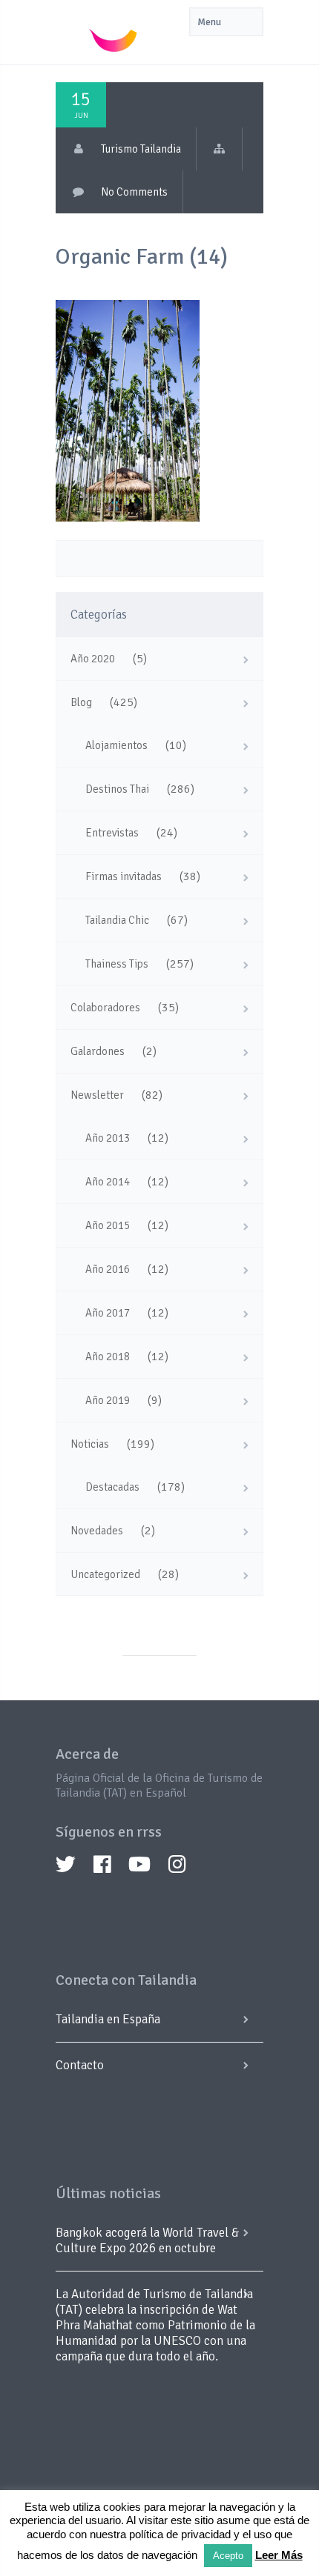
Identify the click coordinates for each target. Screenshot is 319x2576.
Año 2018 (108, 1357)
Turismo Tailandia (141, 149)
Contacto (80, 2065)
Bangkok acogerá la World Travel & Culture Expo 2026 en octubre (147, 2240)
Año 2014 (108, 1182)
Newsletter (97, 1095)
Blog (81, 702)
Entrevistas (112, 833)
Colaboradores (105, 1008)
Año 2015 (108, 1225)
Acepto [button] (228, 2556)
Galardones (98, 1051)
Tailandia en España (108, 2019)
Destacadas (112, 1487)
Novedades (97, 1531)
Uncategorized (105, 1574)
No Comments (134, 192)
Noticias (90, 1444)
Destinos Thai (117, 789)
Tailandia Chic (117, 920)
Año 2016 (108, 1269)
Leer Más (279, 2555)
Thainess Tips (117, 964)
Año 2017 (108, 1313)
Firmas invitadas (124, 876)
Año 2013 (108, 1138)
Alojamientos (116, 745)
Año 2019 (108, 1400)
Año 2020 (93, 659)
